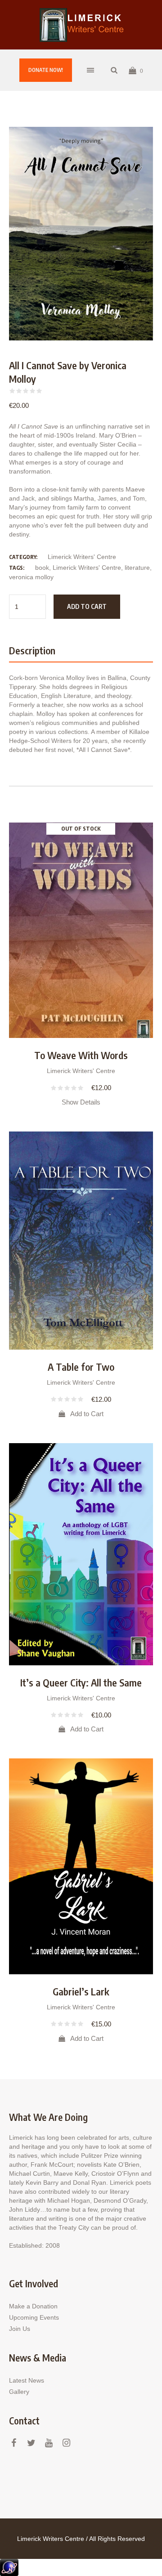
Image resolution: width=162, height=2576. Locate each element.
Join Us (20, 2329)
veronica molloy (31, 577)
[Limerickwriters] (81, 25)
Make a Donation (33, 2306)
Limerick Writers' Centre (82, 557)
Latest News (27, 2380)
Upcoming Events (34, 2317)
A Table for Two (81, 1367)
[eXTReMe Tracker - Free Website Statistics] (9, 2567)
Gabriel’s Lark (81, 1991)
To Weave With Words (81, 1055)
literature (137, 568)
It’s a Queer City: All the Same (81, 1682)
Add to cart (87, 606)
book (42, 568)
